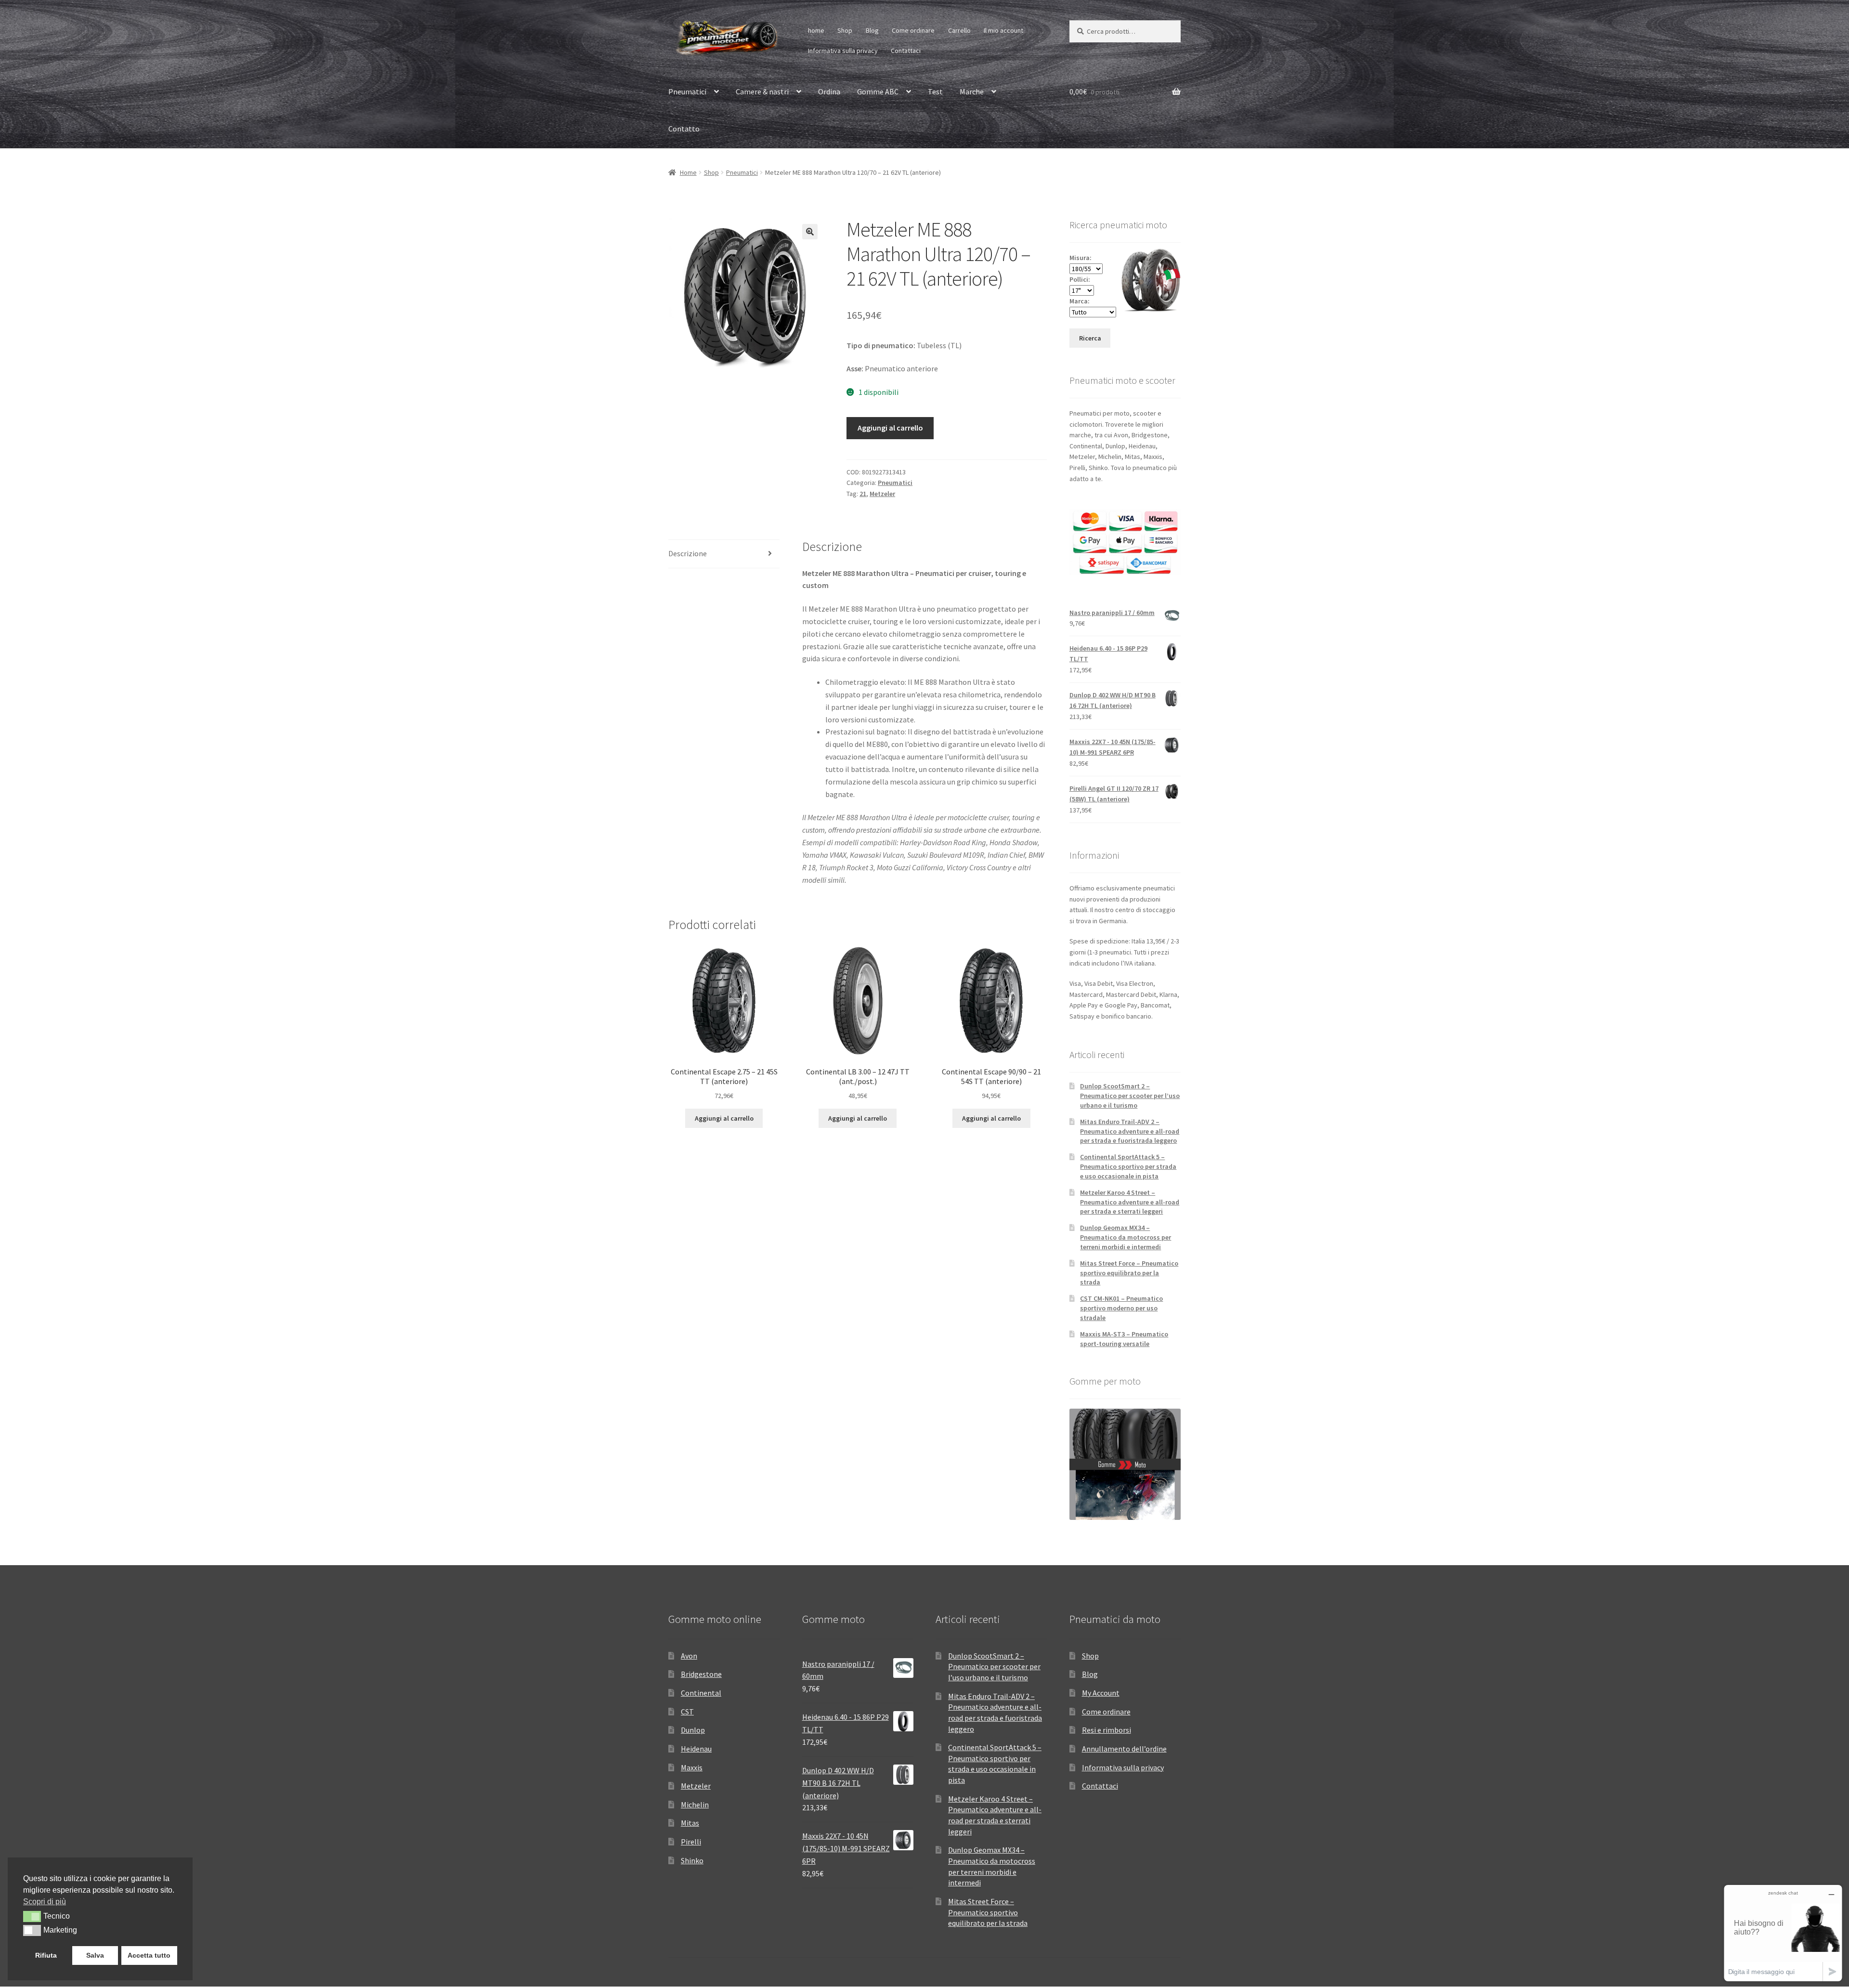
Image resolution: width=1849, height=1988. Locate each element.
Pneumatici (687, 92)
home (816, 30)
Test (935, 92)
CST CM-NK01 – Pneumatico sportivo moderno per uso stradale (1121, 1308)
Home (688, 172)
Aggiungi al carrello (890, 428)
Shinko (692, 1860)
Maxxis (692, 1767)
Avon (689, 1656)
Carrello (959, 30)
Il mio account (1003, 30)
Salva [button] (95, 1955)
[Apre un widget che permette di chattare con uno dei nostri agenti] (1783, 1933)
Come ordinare (913, 30)
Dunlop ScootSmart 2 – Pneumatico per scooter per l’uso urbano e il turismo (1130, 1096)
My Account (1101, 1693)
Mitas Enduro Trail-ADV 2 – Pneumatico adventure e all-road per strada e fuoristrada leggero (1130, 1131)
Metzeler (882, 494)
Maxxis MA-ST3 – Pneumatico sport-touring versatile (1124, 1339)
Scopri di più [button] (45, 1902)
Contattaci (906, 51)
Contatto (684, 129)
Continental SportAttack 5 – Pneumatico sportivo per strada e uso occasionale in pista (1128, 1166)
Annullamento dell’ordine (1124, 1749)
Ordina (829, 92)
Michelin (695, 1805)
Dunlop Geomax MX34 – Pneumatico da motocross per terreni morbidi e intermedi (1126, 1237)
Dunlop (693, 1730)
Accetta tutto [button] (149, 1955)
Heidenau (696, 1749)
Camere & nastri (762, 92)
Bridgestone (701, 1674)
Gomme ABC (878, 92)
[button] (810, 232)
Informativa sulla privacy (843, 51)
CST (687, 1712)
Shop (845, 30)
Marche (972, 92)
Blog (872, 30)
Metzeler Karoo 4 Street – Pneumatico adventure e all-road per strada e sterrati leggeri (1130, 1202)
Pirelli (691, 1842)
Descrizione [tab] (688, 553)
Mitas (690, 1823)
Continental (701, 1693)
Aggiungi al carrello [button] (724, 1118)
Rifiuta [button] (46, 1955)
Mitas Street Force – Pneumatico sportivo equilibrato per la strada (1129, 1273)
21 (863, 494)
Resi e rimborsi (1107, 1730)
